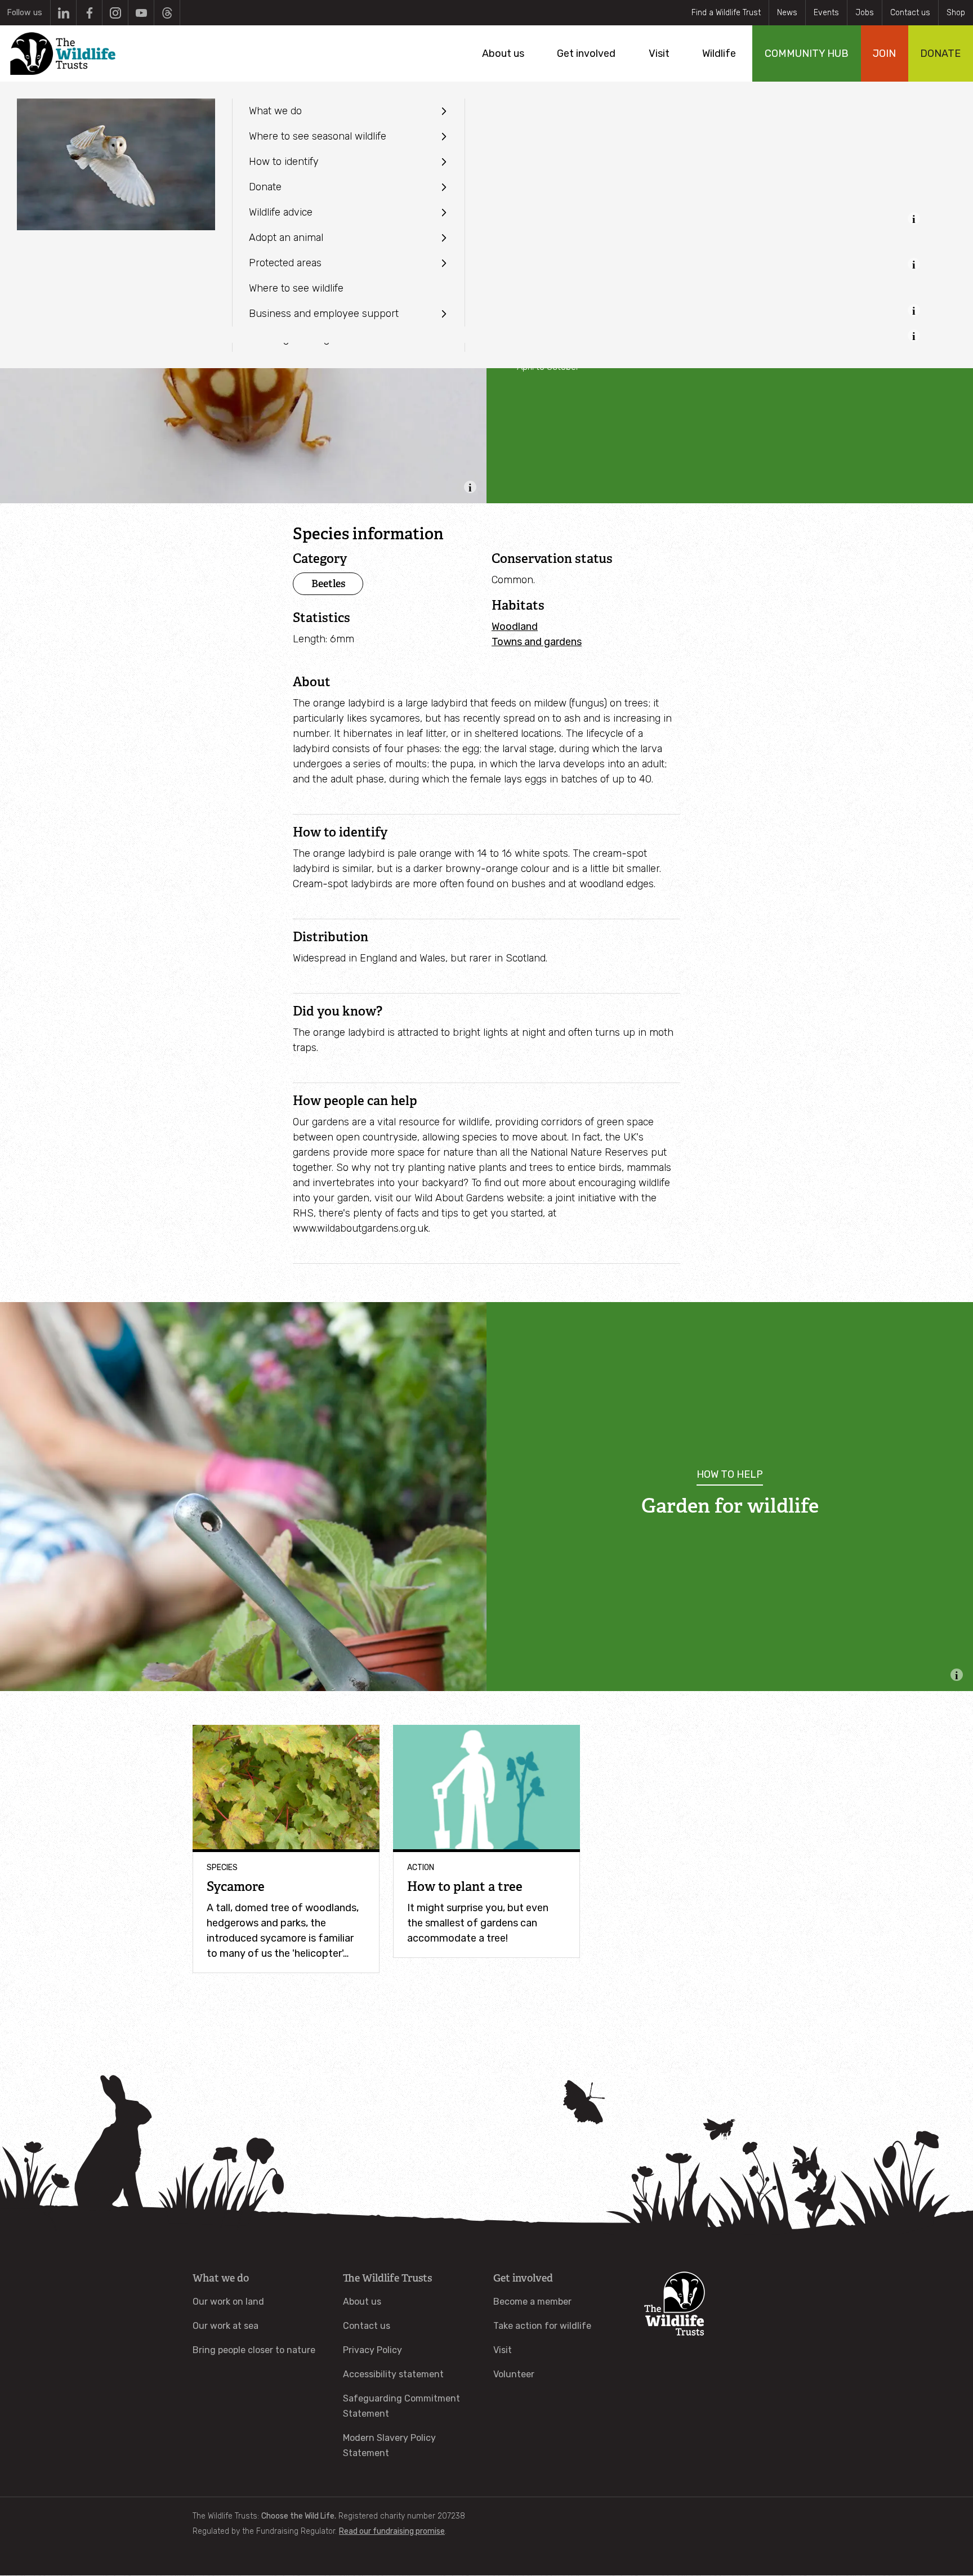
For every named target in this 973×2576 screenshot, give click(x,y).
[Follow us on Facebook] (89, 13)
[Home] (63, 53)
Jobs (865, 13)
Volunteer (514, 2374)
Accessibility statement (393, 2374)
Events (826, 13)
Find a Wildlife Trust (726, 13)
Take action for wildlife (542, 2326)
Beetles (328, 583)
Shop (956, 13)
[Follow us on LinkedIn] (63, 13)
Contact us (910, 13)
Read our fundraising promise (392, 2531)
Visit (503, 2350)
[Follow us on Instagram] (115, 13)
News (787, 13)
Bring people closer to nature (254, 2350)
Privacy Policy (372, 2350)
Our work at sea (226, 2326)
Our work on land (228, 2302)
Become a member (532, 2302)
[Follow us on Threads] (167, 13)
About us (362, 2302)
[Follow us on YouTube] (141, 13)
